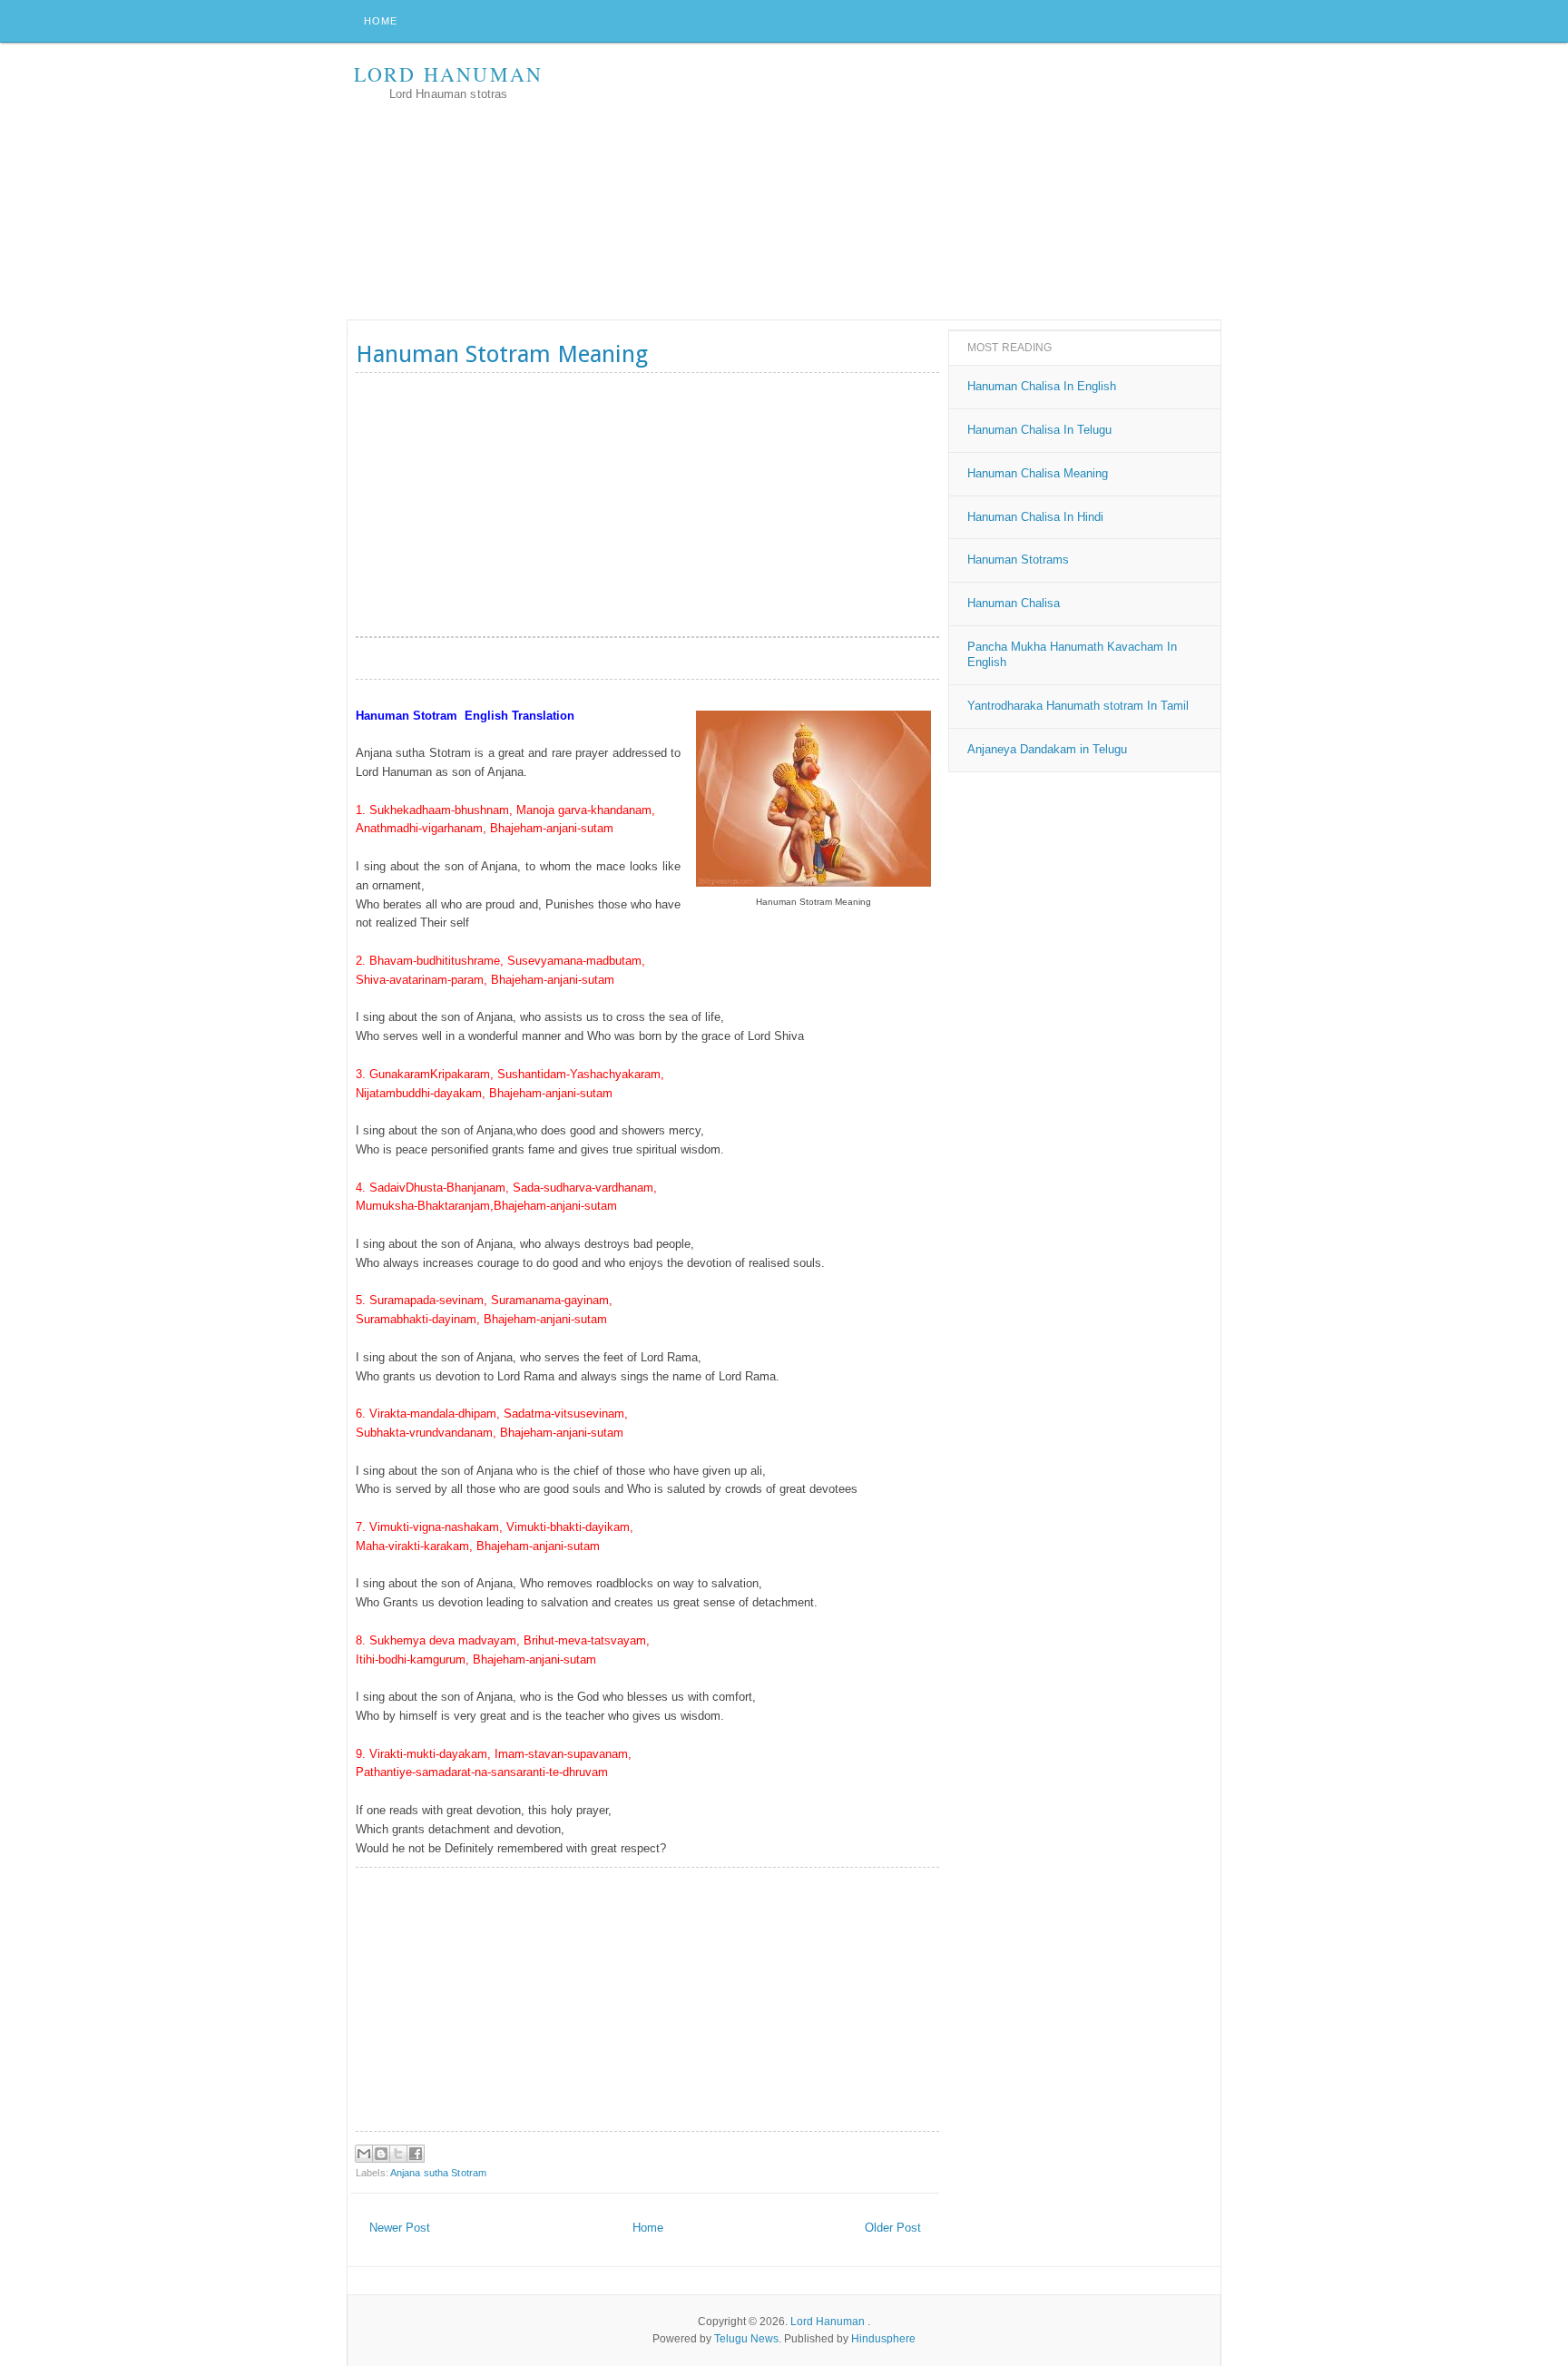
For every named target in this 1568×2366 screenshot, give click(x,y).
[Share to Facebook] (416, 2154)
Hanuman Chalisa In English (1042, 386)
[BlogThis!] (381, 2154)
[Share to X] (398, 2154)
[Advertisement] (890, 183)
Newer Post (400, 2228)
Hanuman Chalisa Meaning (1038, 473)
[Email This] (364, 2154)
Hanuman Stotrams (1018, 560)
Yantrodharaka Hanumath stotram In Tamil (1078, 706)
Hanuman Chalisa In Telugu (1039, 430)
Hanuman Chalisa (1014, 603)
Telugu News (746, 2339)
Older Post (893, 2228)
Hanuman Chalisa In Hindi (1035, 517)
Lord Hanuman (448, 74)
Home (381, 21)
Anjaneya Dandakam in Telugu (1047, 749)
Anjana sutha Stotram (438, 2173)
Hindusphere (883, 2339)
